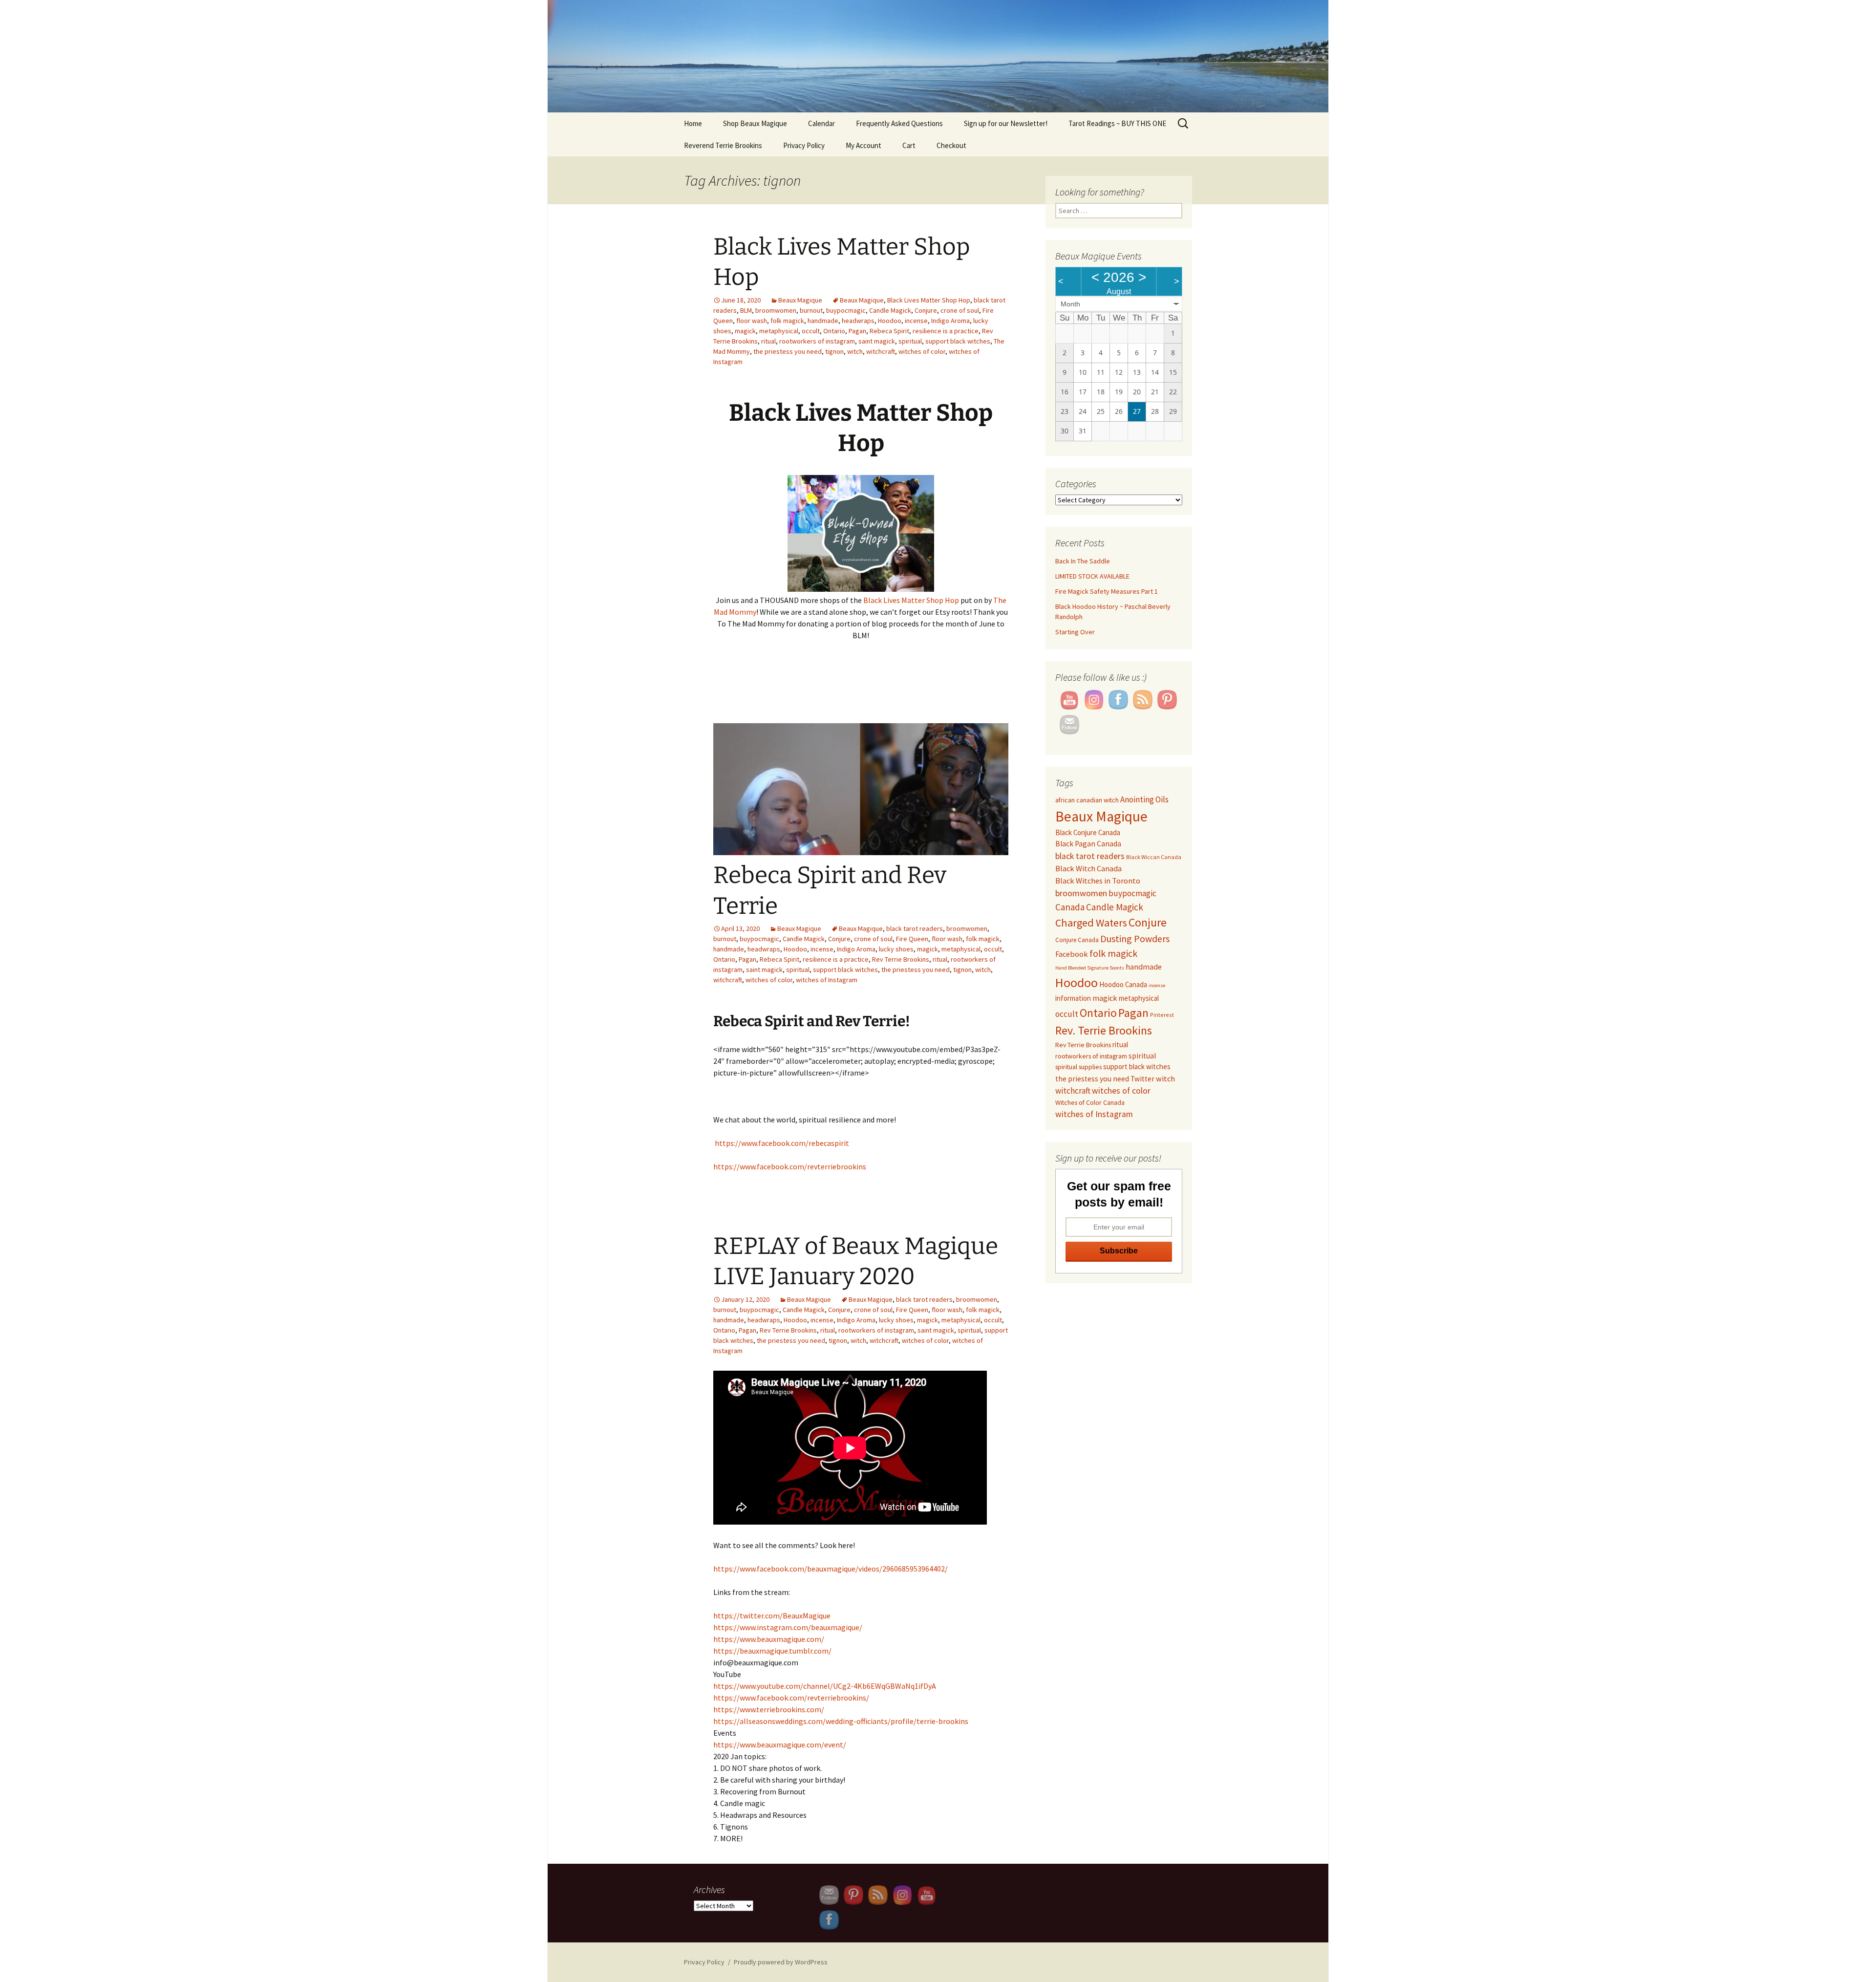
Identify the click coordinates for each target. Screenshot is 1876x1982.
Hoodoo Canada (1123, 984)
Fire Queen (912, 939)
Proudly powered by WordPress (781, 1962)
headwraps (858, 321)
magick (745, 331)
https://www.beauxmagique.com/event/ (780, 1745)
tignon (834, 351)
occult (811, 331)
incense (916, 321)
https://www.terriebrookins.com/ (769, 1709)
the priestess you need (788, 351)
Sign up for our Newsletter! (1006, 123)
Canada (1070, 907)
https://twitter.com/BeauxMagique (772, 1616)
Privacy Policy (804, 145)
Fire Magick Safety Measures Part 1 (1107, 591)
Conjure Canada (1077, 940)
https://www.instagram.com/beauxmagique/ (788, 1627)
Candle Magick (890, 310)
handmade (823, 321)
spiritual (910, 341)
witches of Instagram (827, 980)
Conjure (926, 310)
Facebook (1072, 954)
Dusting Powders (1135, 938)
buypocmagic (846, 310)
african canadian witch (1087, 800)
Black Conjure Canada (1088, 832)
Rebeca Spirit (889, 331)
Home (693, 123)
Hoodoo (890, 321)
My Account (863, 145)
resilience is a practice (946, 331)
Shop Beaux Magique (755, 123)
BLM (746, 310)
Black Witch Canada (1088, 868)
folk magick (787, 321)
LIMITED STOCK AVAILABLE (1092, 576)
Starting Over (1075, 632)
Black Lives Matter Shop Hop (929, 300)
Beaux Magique (800, 300)
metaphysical (779, 331)
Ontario (834, 331)
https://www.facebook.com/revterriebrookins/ (791, 1698)
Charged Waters (1091, 923)
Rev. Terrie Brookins (1104, 1030)
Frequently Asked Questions (899, 123)
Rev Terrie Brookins (901, 959)
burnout (811, 310)
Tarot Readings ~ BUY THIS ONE (1117, 123)
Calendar (821, 123)
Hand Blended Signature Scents (1090, 968)
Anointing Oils (1144, 799)
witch (855, 351)
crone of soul (960, 310)
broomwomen (776, 310)
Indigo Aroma (950, 321)
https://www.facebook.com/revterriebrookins (790, 1166)
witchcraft (881, 351)
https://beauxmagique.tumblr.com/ (772, 1651)
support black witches (958, 341)
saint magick (877, 341)
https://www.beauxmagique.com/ (769, 1639)
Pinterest (1162, 1015)
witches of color (922, 351)
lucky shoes (896, 949)
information (1073, 998)
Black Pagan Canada (1088, 844)
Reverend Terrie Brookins (723, 145)
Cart (909, 145)
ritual (768, 341)
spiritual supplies (1078, 1067)
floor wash (752, 321)
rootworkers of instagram (817, 341)
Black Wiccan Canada (1154, 857)
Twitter (1142, 1079)
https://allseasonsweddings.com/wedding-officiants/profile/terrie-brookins (841, 1721)
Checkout (951, 145)
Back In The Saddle (1083, 561)
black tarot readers (915, 928)
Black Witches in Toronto (1098, 881)
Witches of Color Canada (1090, 1102)
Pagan (857, 331)
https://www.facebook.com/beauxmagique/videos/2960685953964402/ (831, 1569)
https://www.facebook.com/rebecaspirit (781, 1143)
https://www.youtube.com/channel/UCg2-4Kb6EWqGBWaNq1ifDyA (825, 1686)
